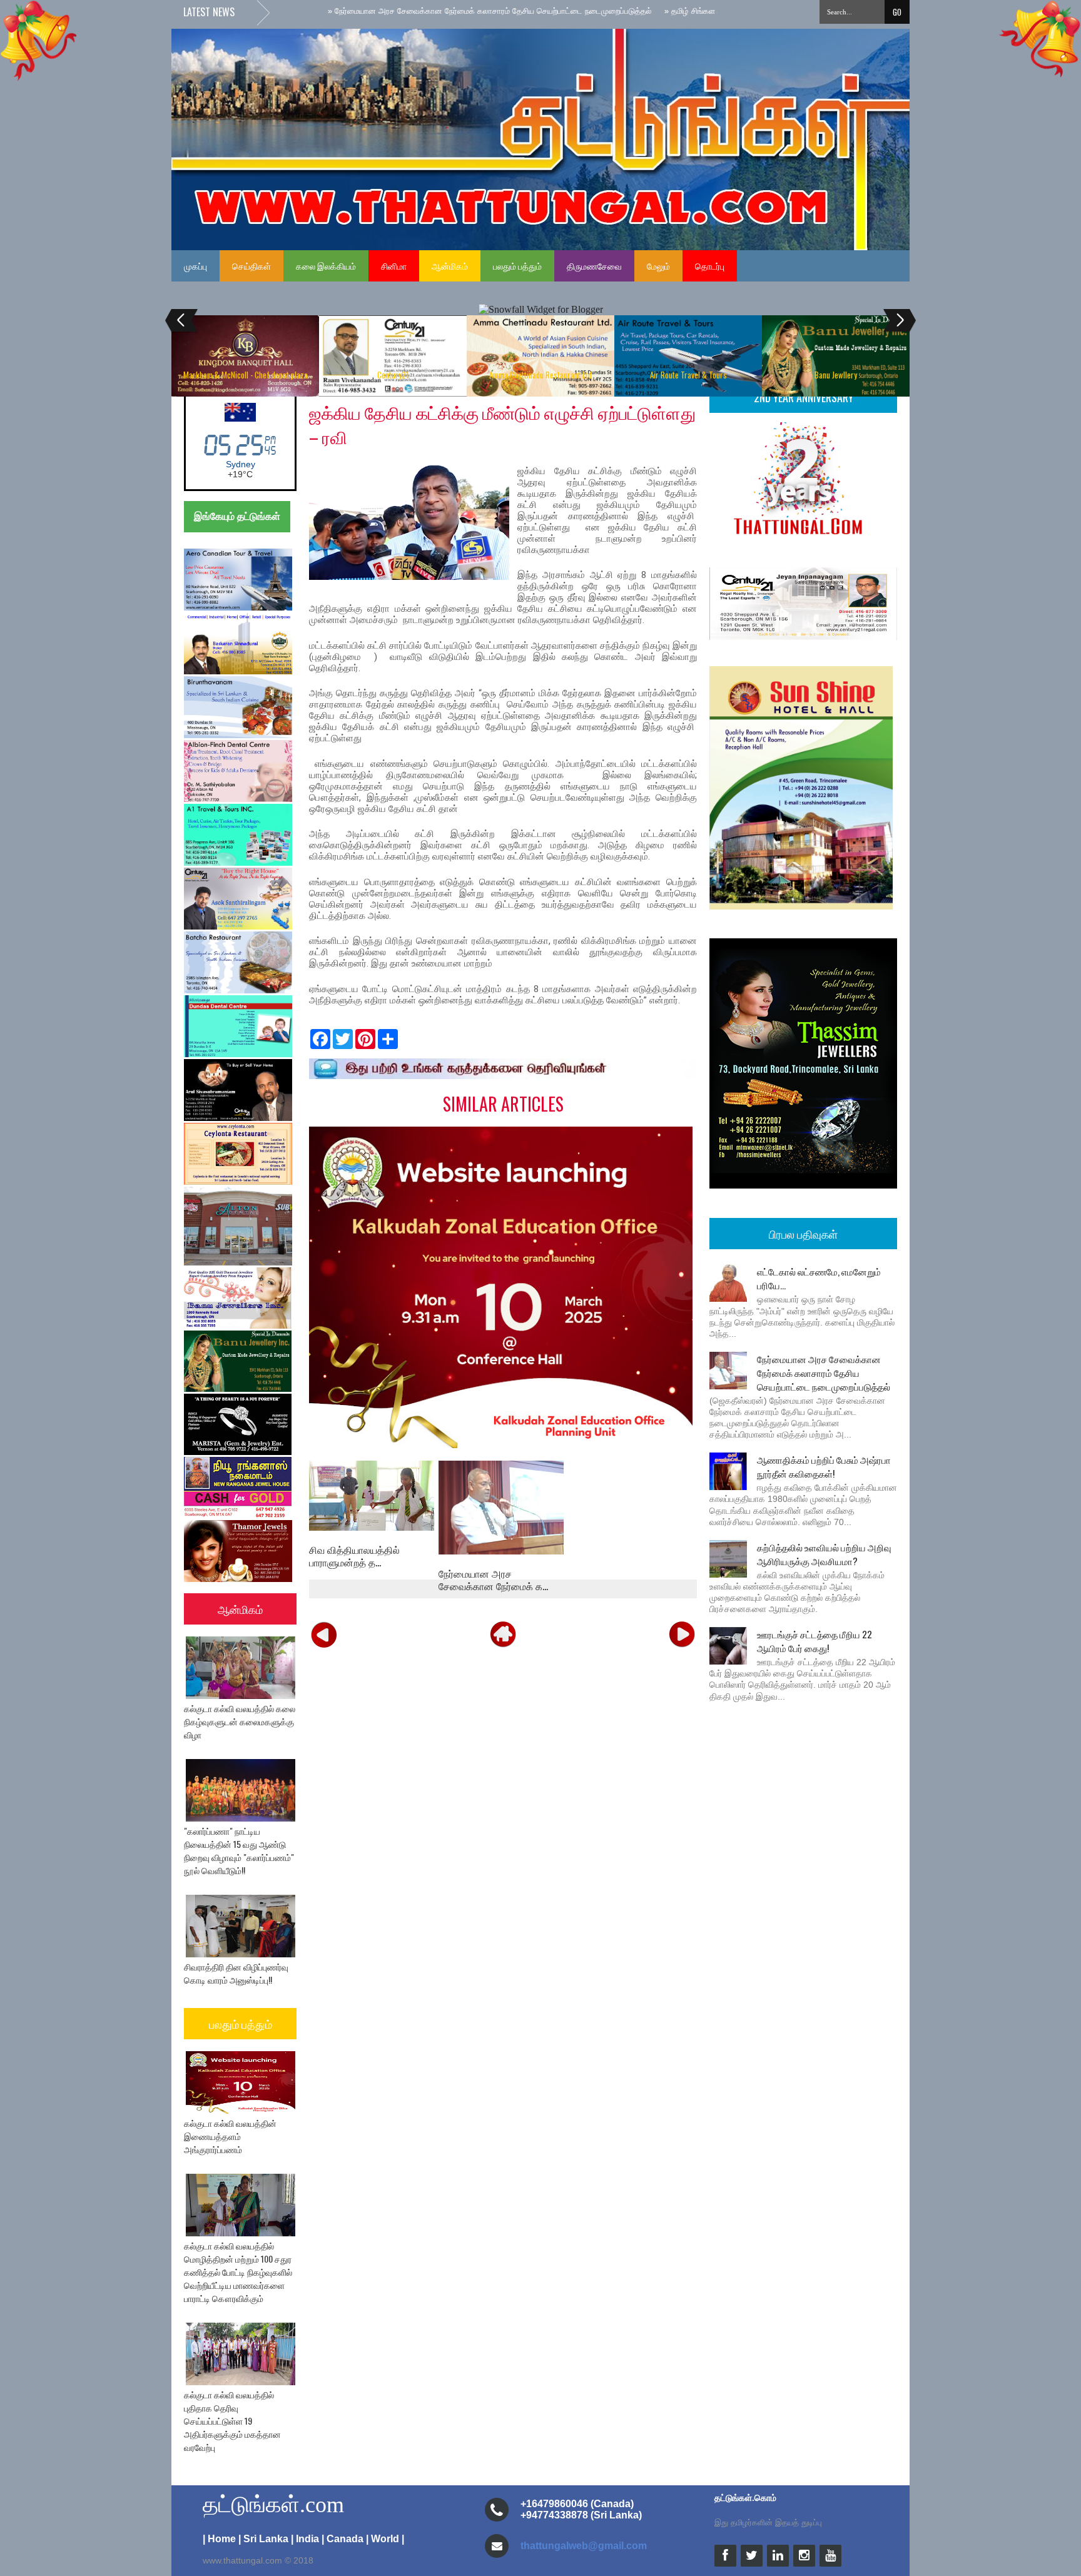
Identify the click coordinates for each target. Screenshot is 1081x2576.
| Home (219, 2539)
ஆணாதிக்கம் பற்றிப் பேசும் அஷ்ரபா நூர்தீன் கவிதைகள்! (824, 1466)
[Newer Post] (324, 1633)
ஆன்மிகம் (450, 266)
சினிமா (394, 266)
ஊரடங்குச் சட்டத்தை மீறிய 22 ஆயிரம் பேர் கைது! (815, 1641)
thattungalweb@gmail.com (584, 2546)
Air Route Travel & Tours (688, 375)
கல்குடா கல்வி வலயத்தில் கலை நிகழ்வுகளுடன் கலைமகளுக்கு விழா (240, 1721)
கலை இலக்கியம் (326, 266)
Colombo (241, 464)
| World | (385, 2539)
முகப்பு (195, 266)
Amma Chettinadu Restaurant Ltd (540, 375)
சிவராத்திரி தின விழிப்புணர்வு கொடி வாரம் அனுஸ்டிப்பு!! (236, 1973)
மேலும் (658, 266)
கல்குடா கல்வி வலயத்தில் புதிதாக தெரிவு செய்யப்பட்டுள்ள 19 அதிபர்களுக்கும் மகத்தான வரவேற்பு (232, 2421)
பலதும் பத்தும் (517, 266)
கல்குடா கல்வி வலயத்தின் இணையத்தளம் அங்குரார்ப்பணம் (230, 2136)
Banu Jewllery (836, 375)
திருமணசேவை (594, 266)
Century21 (393, 375)
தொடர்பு (710, 266)
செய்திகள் (251, 266)
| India (305, 2539)
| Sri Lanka (263, 2539)
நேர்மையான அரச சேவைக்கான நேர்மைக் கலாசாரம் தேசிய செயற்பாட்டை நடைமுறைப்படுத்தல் (824, 1372)
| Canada (343, 2539)
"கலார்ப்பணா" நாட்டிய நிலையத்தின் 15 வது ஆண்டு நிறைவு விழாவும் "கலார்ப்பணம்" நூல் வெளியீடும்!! (239, 1850)
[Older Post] (682, 1633)
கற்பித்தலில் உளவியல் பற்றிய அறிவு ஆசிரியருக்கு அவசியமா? (824, 1554)
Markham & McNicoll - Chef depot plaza (246, 375)
